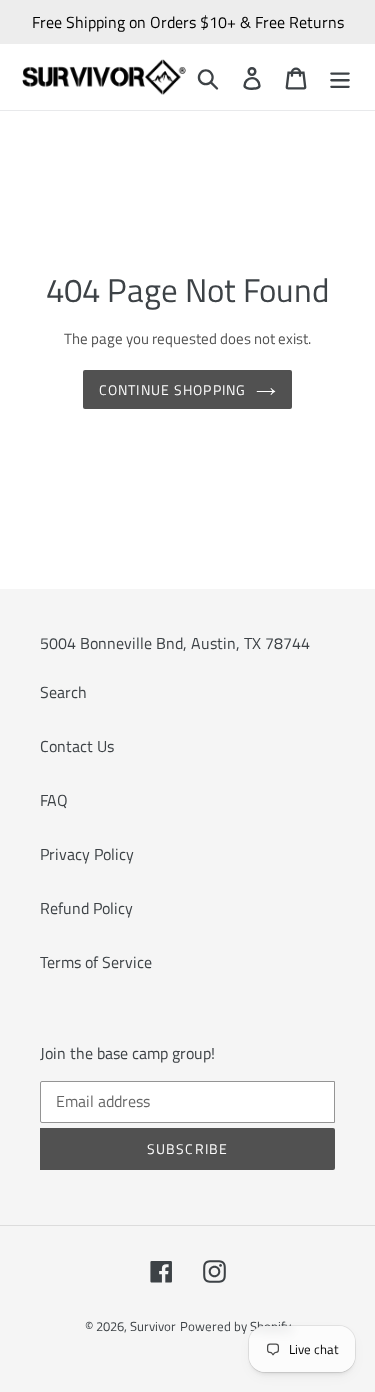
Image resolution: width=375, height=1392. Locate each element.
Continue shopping (172, 389)
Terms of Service (96, 962)
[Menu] (340, 77)
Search (63, 692)
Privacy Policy (87, 854)
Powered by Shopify (235, 1326)
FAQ (54, 800)
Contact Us (77, 746)
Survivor (153, 1326)
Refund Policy (86, 908)
